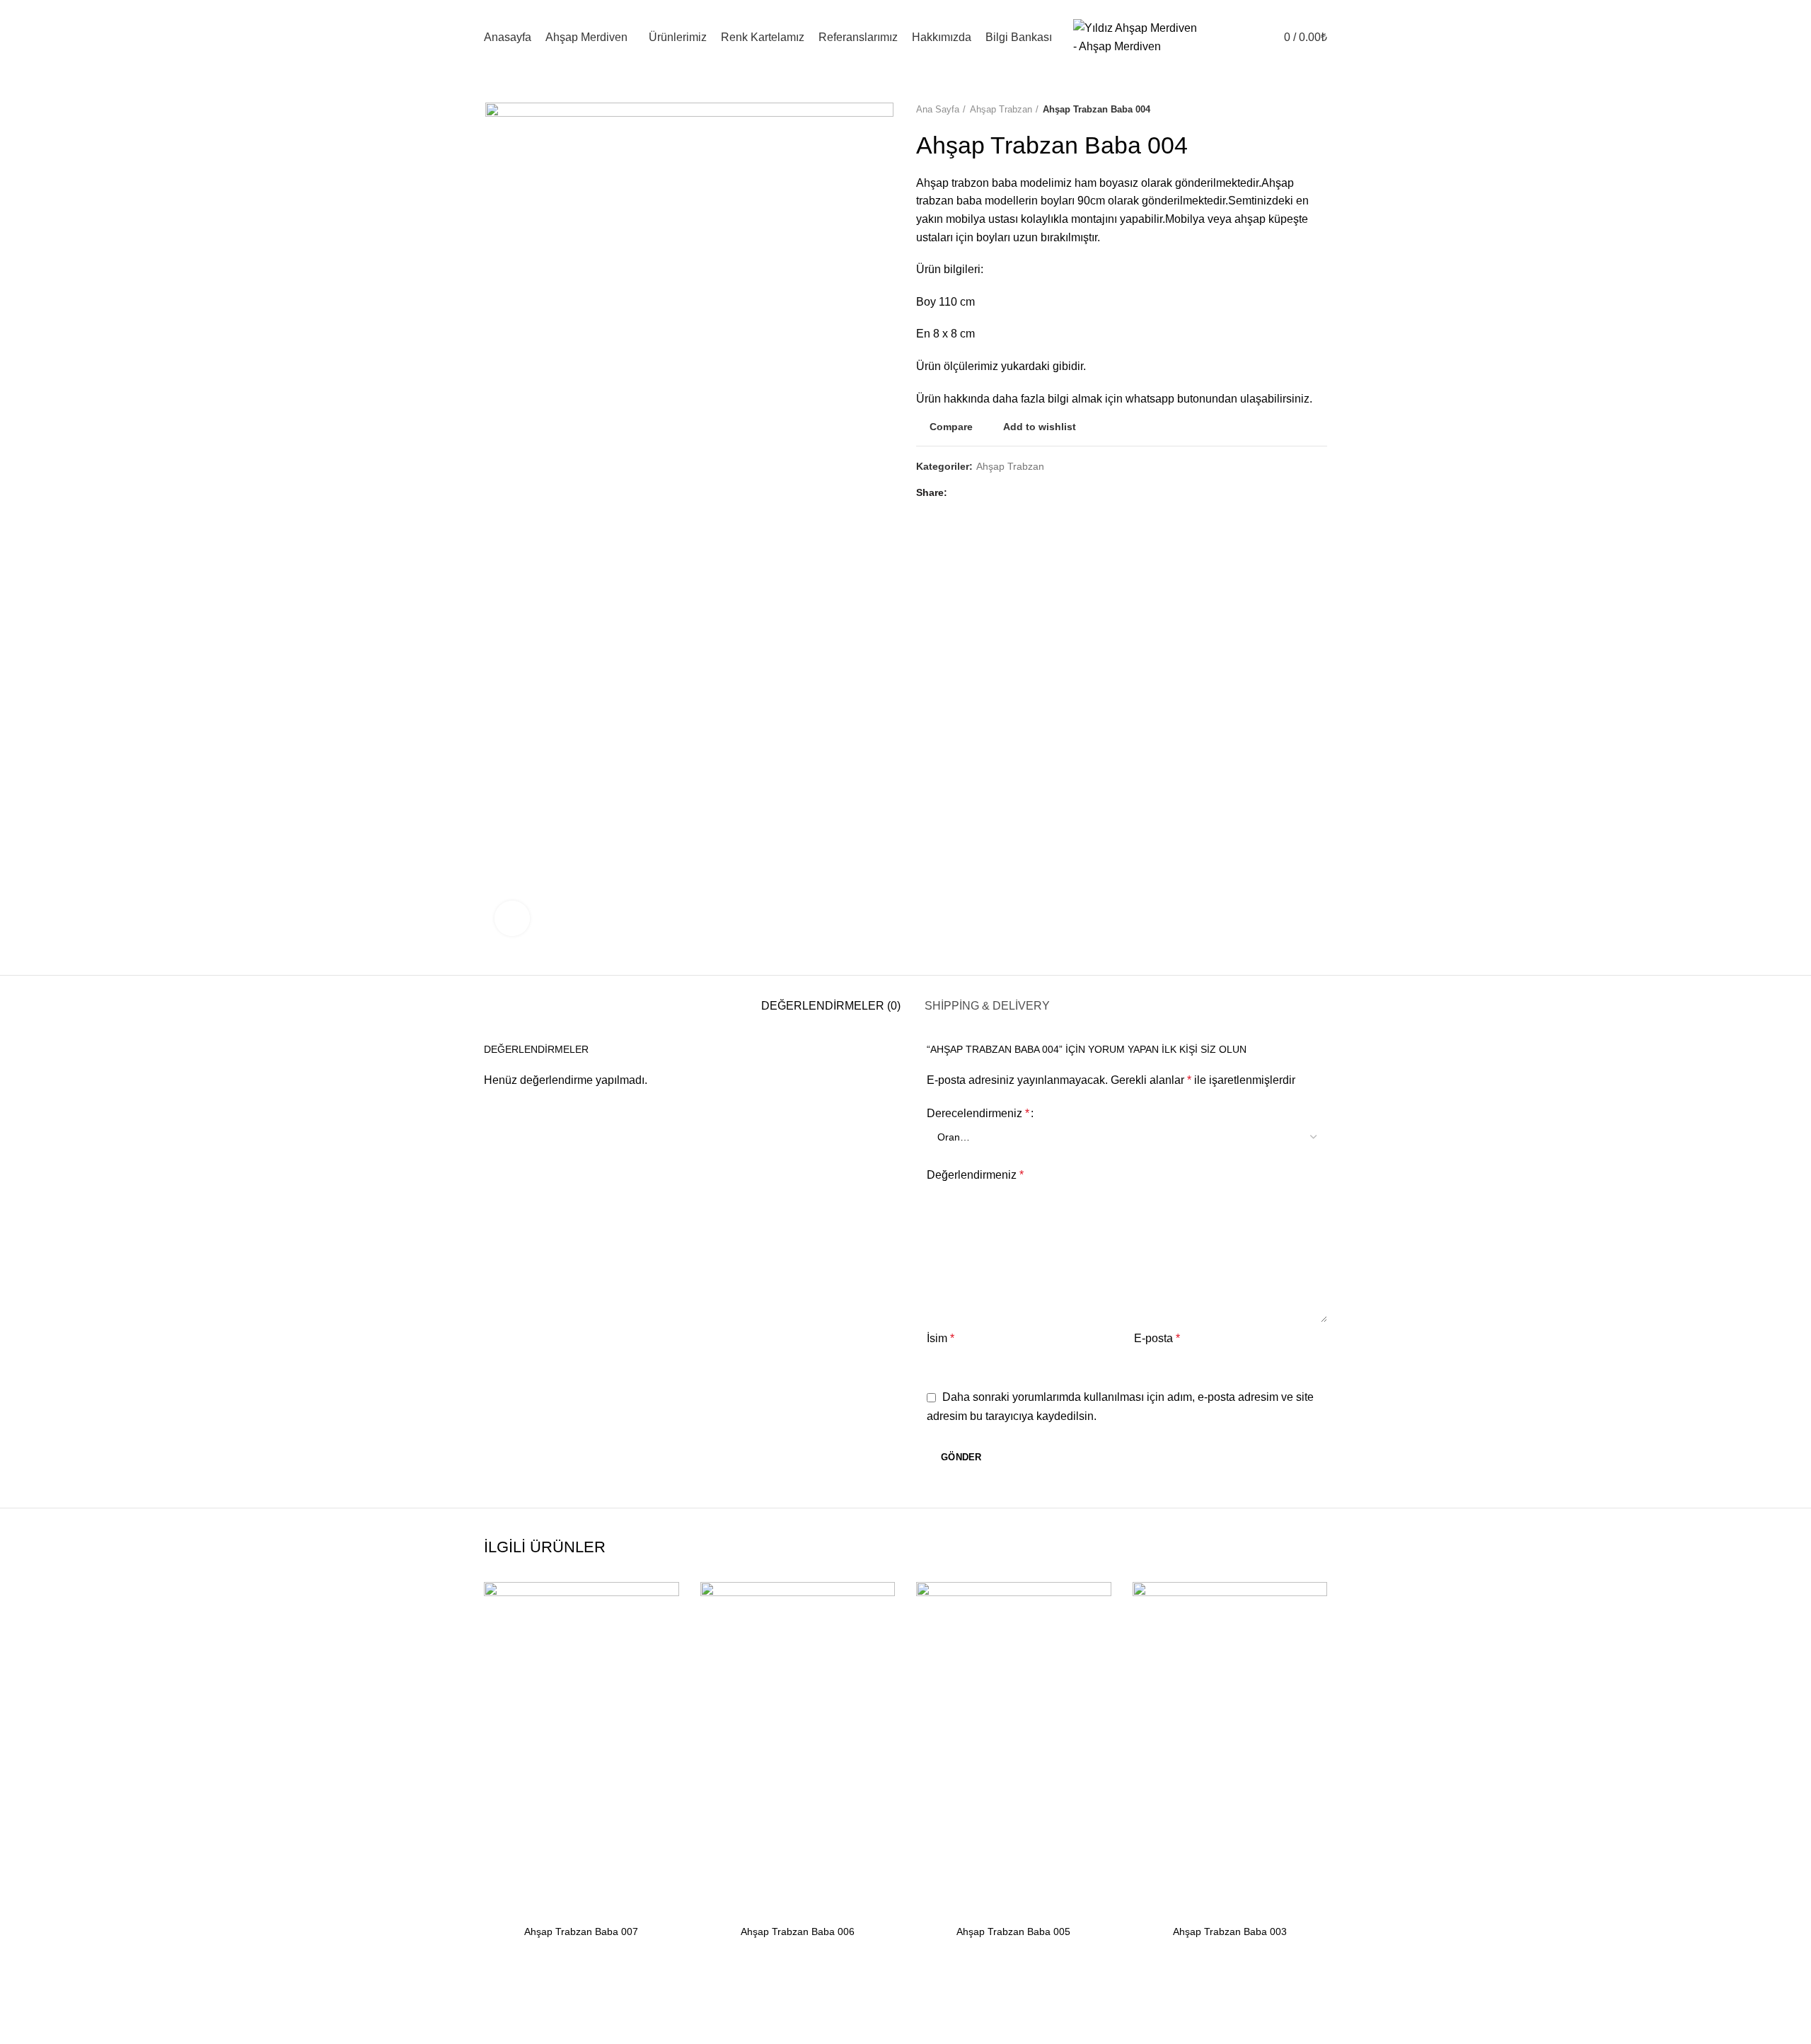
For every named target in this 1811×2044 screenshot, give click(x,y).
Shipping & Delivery (987, 1006)
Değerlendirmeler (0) (831, 1006)
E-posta (1157, 1338)
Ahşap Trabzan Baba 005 (1013, 1932)
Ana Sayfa (938, 109)
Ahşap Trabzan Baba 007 (581, 1932)
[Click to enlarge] (512, 918)
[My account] (1248, 37)
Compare (951, 427)
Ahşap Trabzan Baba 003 (1230, 1932)
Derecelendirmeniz (978, 1113)
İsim (941, 1338)
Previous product (1292, 110)
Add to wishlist (1040, 427)
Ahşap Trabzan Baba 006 (798, 1932)
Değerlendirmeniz (975, 1175)
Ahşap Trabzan (1001, 109)
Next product (1320, 110)
